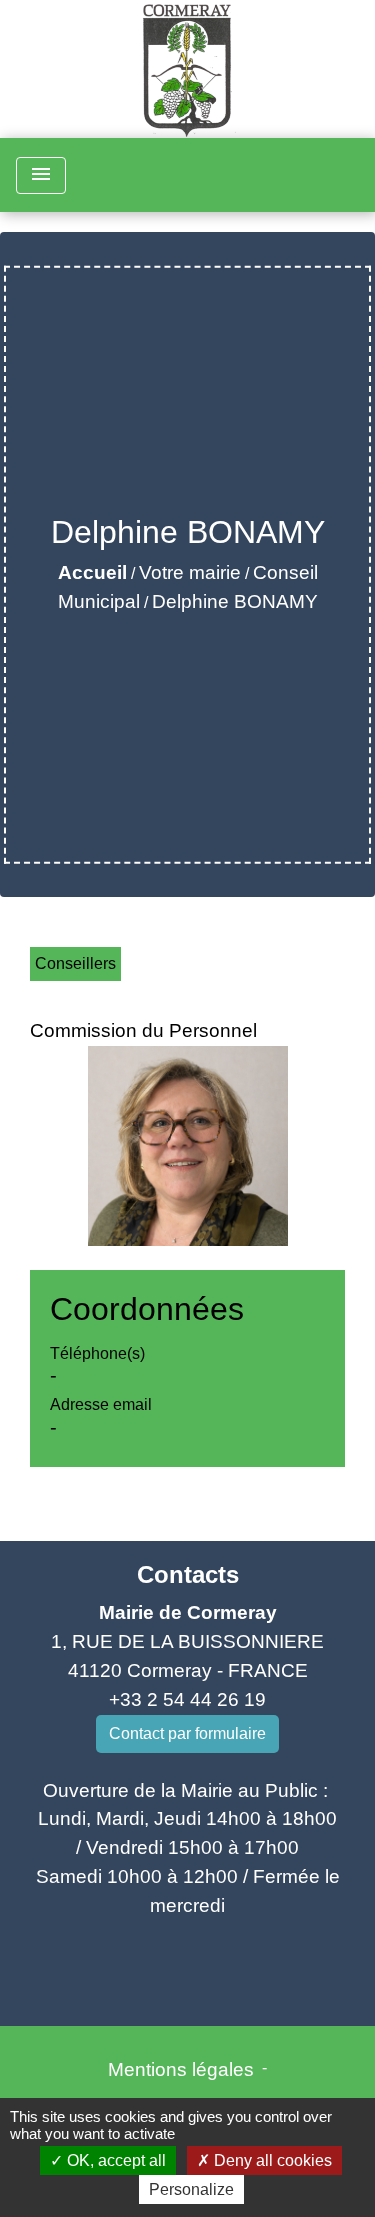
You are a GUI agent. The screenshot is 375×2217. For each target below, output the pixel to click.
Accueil (92, 572)
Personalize (191, 2189)
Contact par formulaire (187, 1733)
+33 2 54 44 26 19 (187, 1699)
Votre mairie (190, 572)
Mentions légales (181, 2069)
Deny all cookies (271, 2160)
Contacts (188, 1574)
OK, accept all (114, 2160)
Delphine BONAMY (235, 601)
